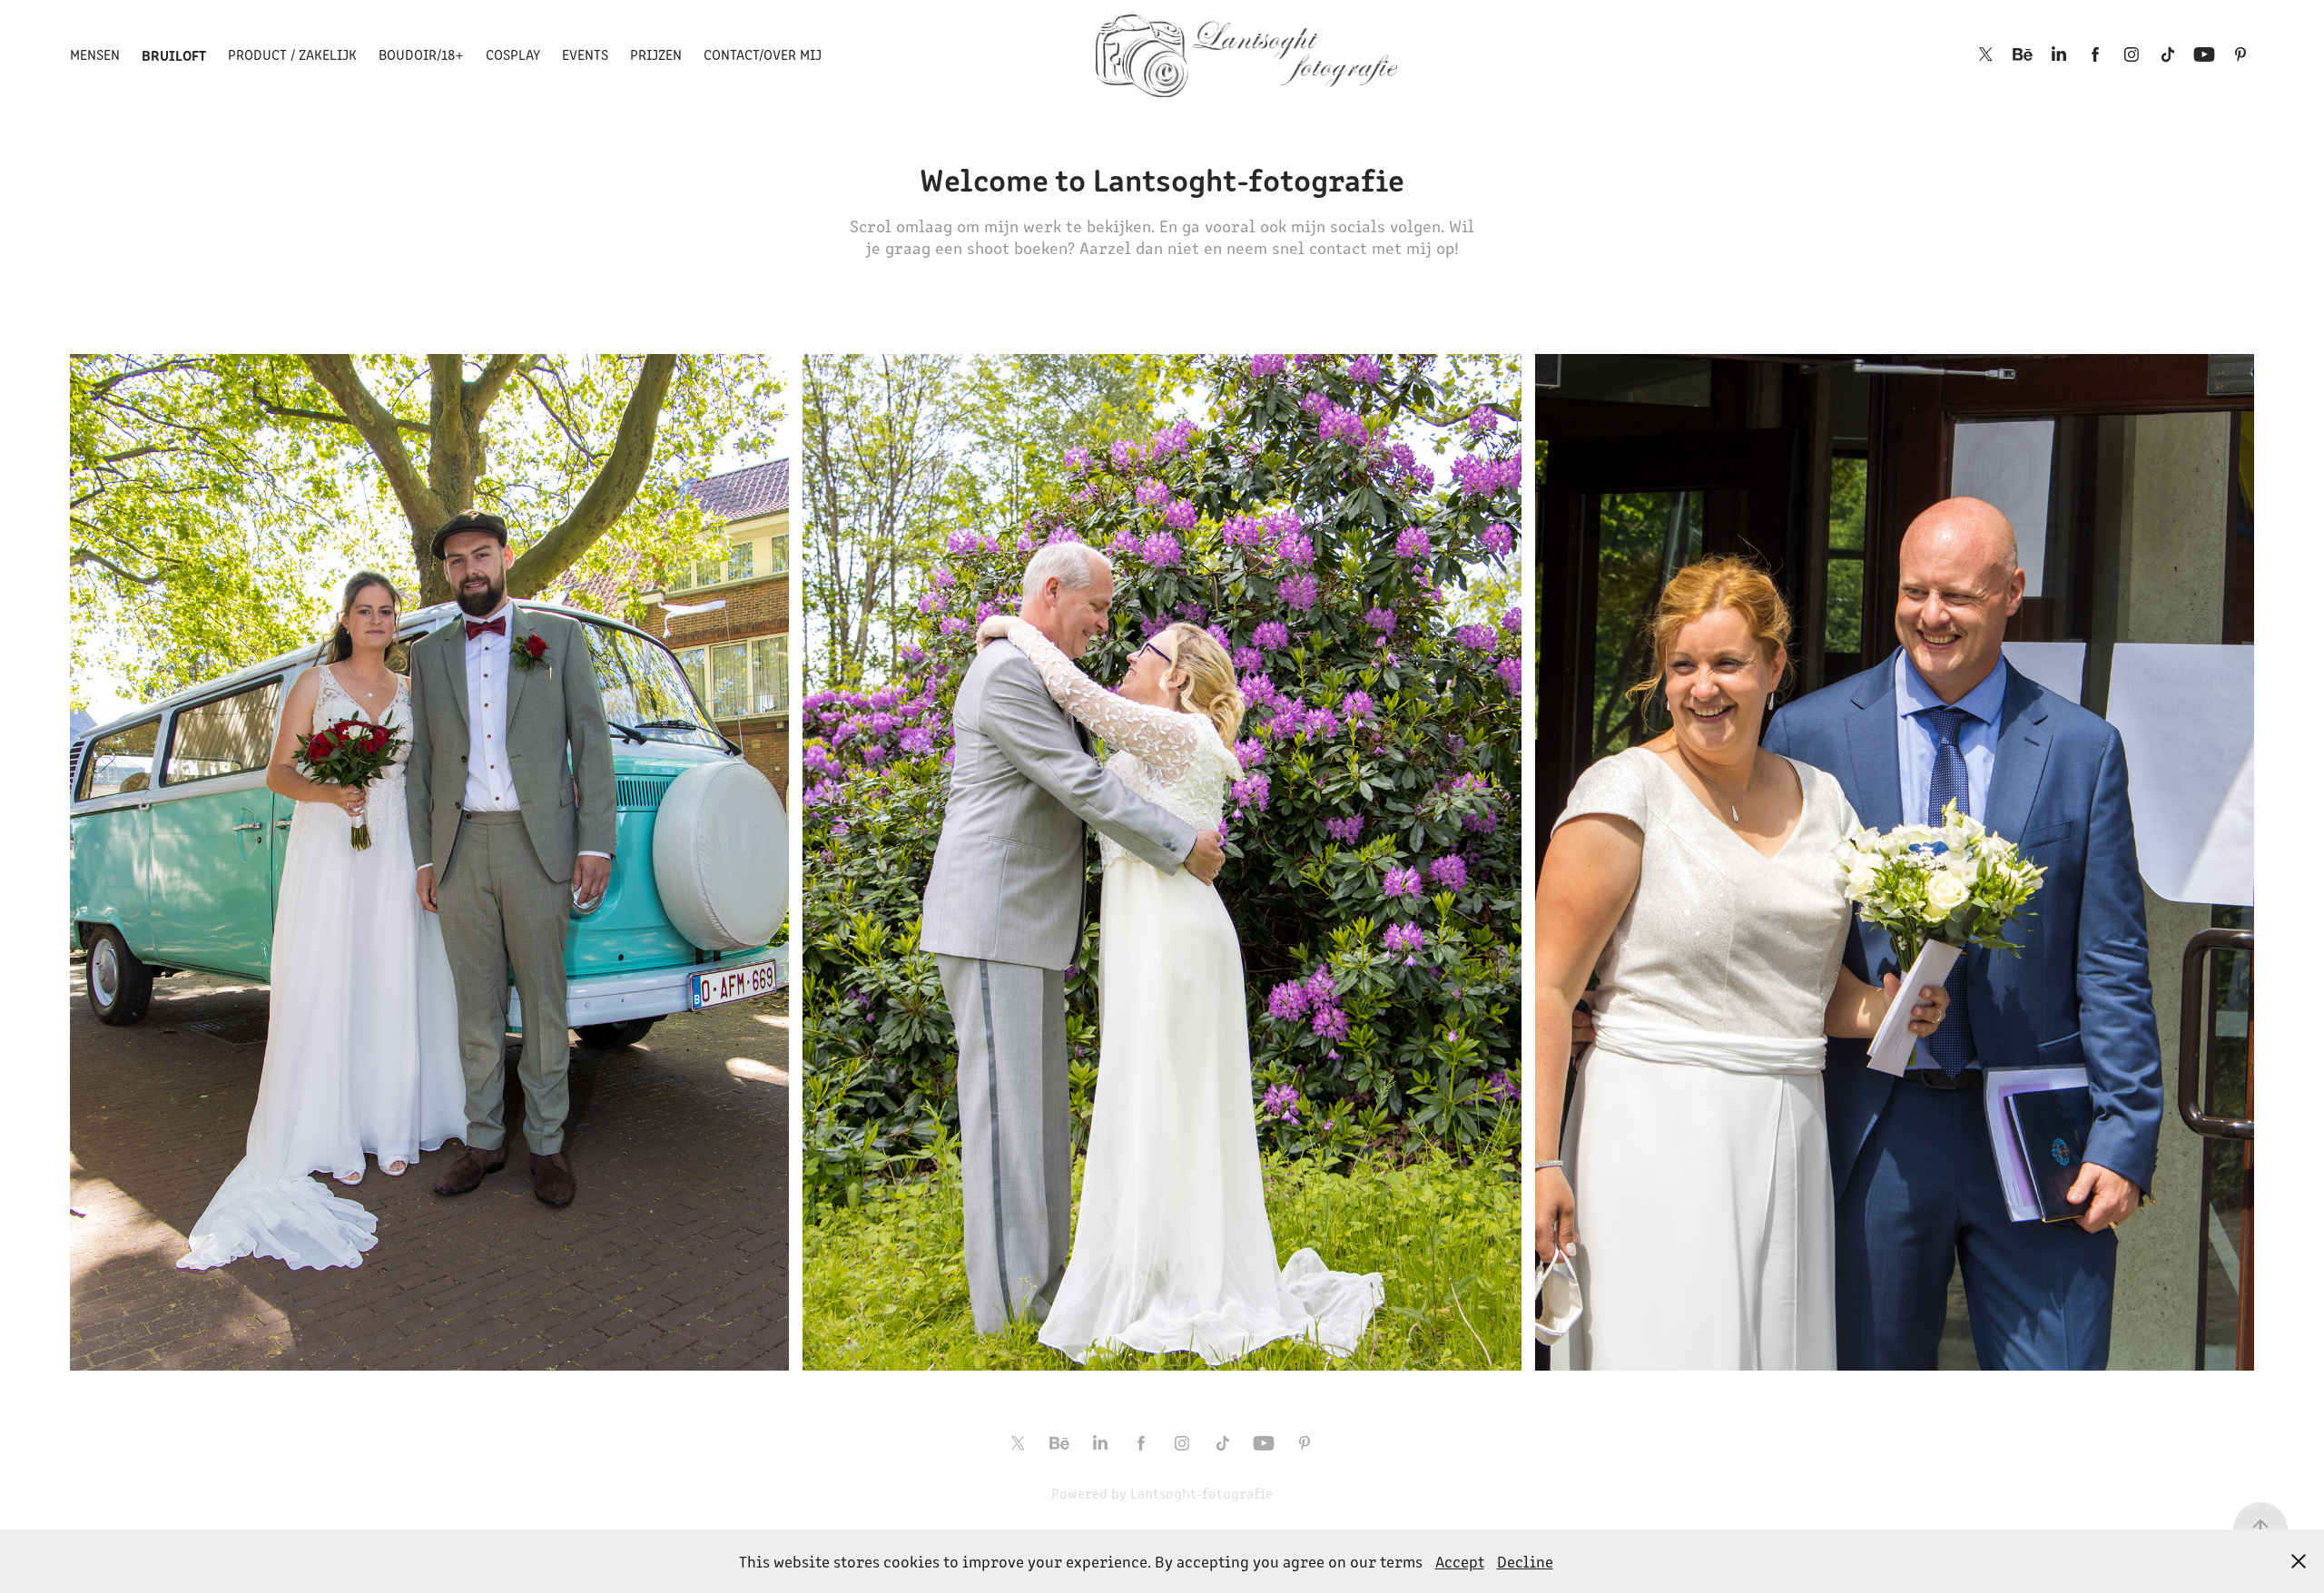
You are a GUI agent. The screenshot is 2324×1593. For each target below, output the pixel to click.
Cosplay (513, 54)
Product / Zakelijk (292, 54)
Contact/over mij (763, 54)
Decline (1525, 1561)
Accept (1460, 1561)
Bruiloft (174, 54)
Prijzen (656, 54)
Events (585, 54)
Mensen (95, 54)
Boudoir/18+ (421, 54)
